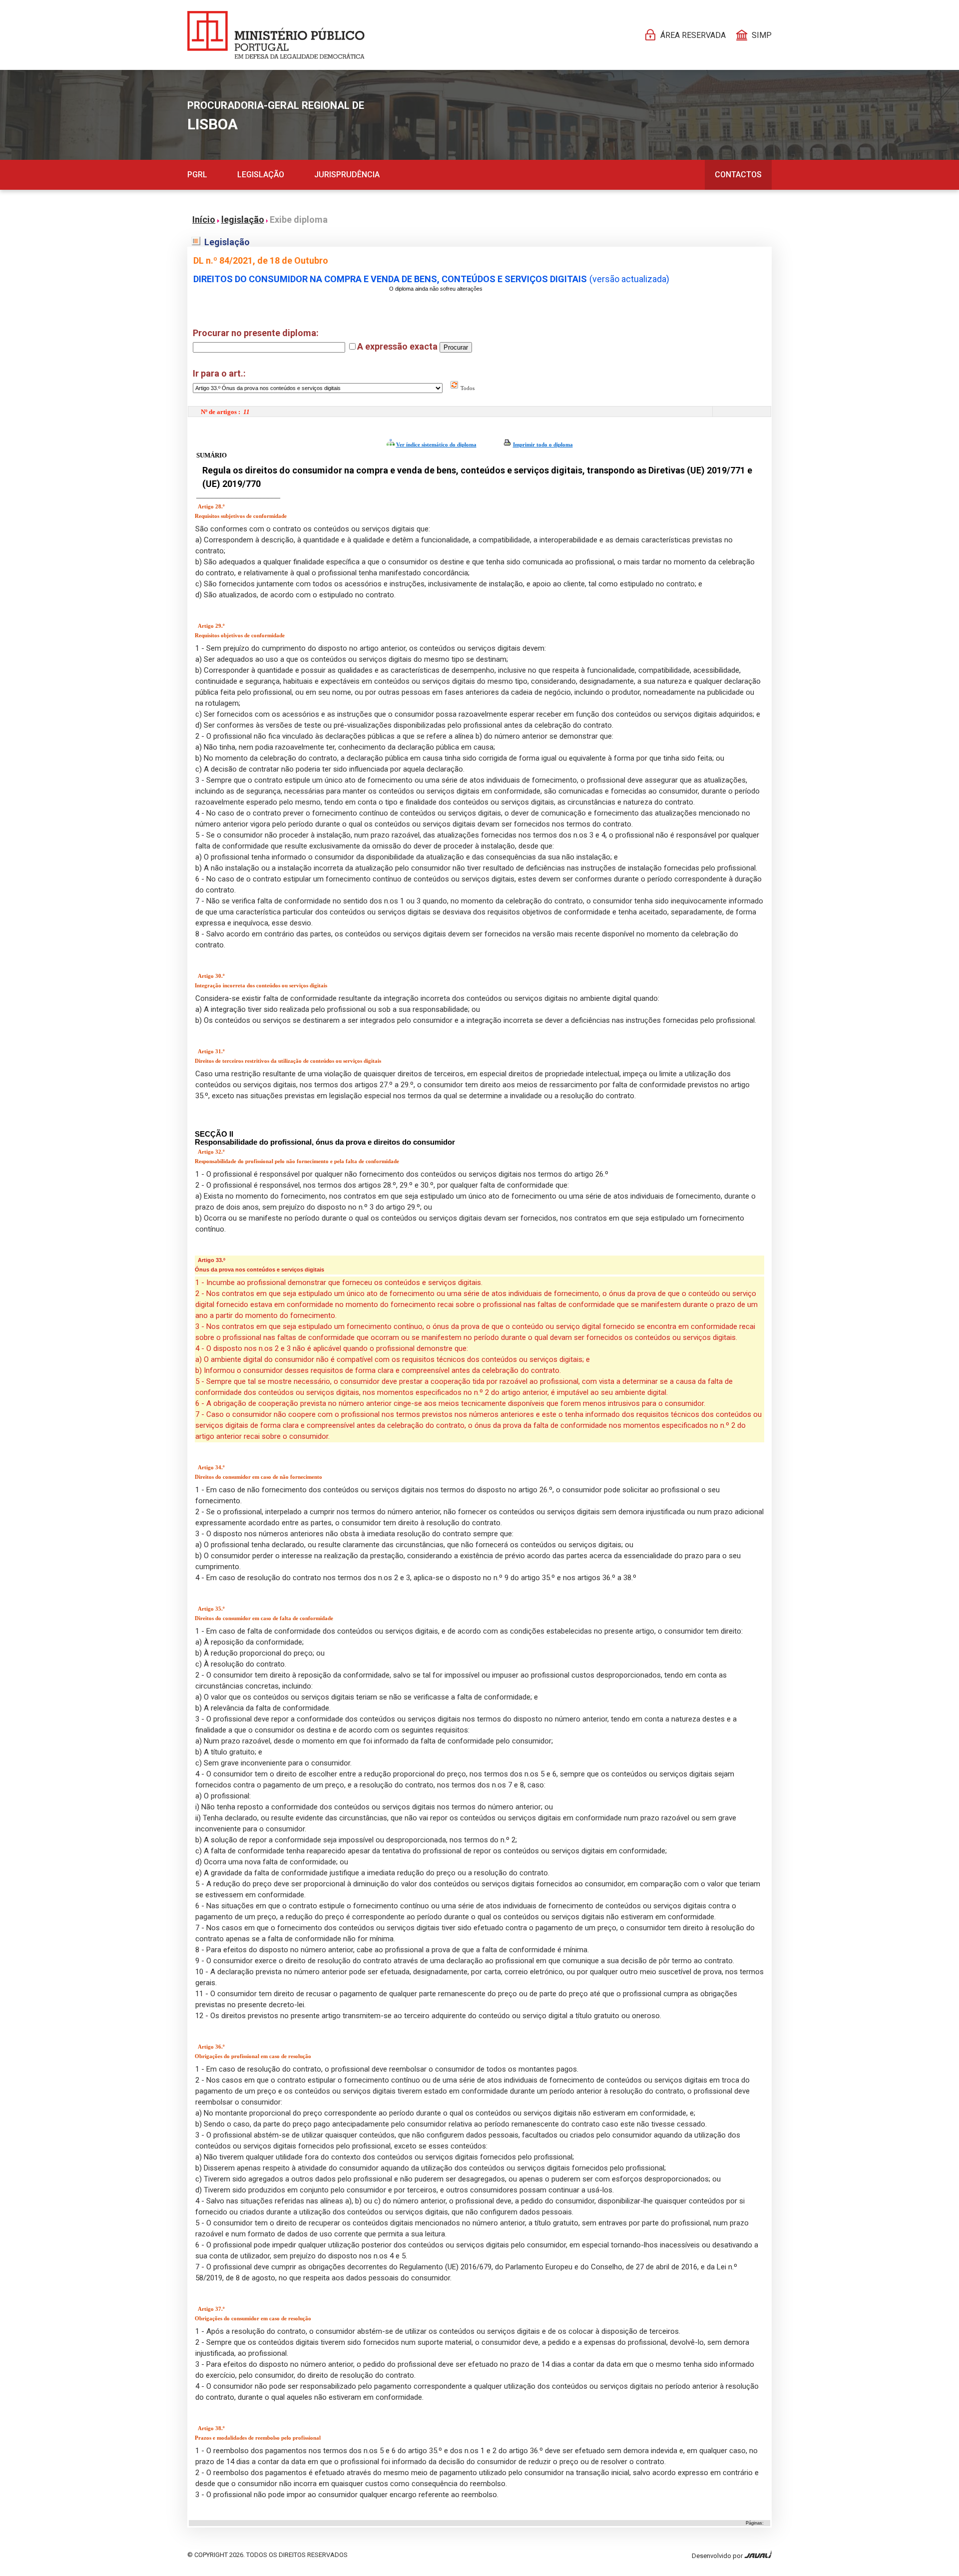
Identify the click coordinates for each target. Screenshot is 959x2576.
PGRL (197, 175)
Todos (467, 388)
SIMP (762, 35)
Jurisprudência (347, 175)
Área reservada (693, 35)
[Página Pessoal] (276, 35)
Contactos (738, 175)
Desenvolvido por (718, 2556)
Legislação (261, 175)
